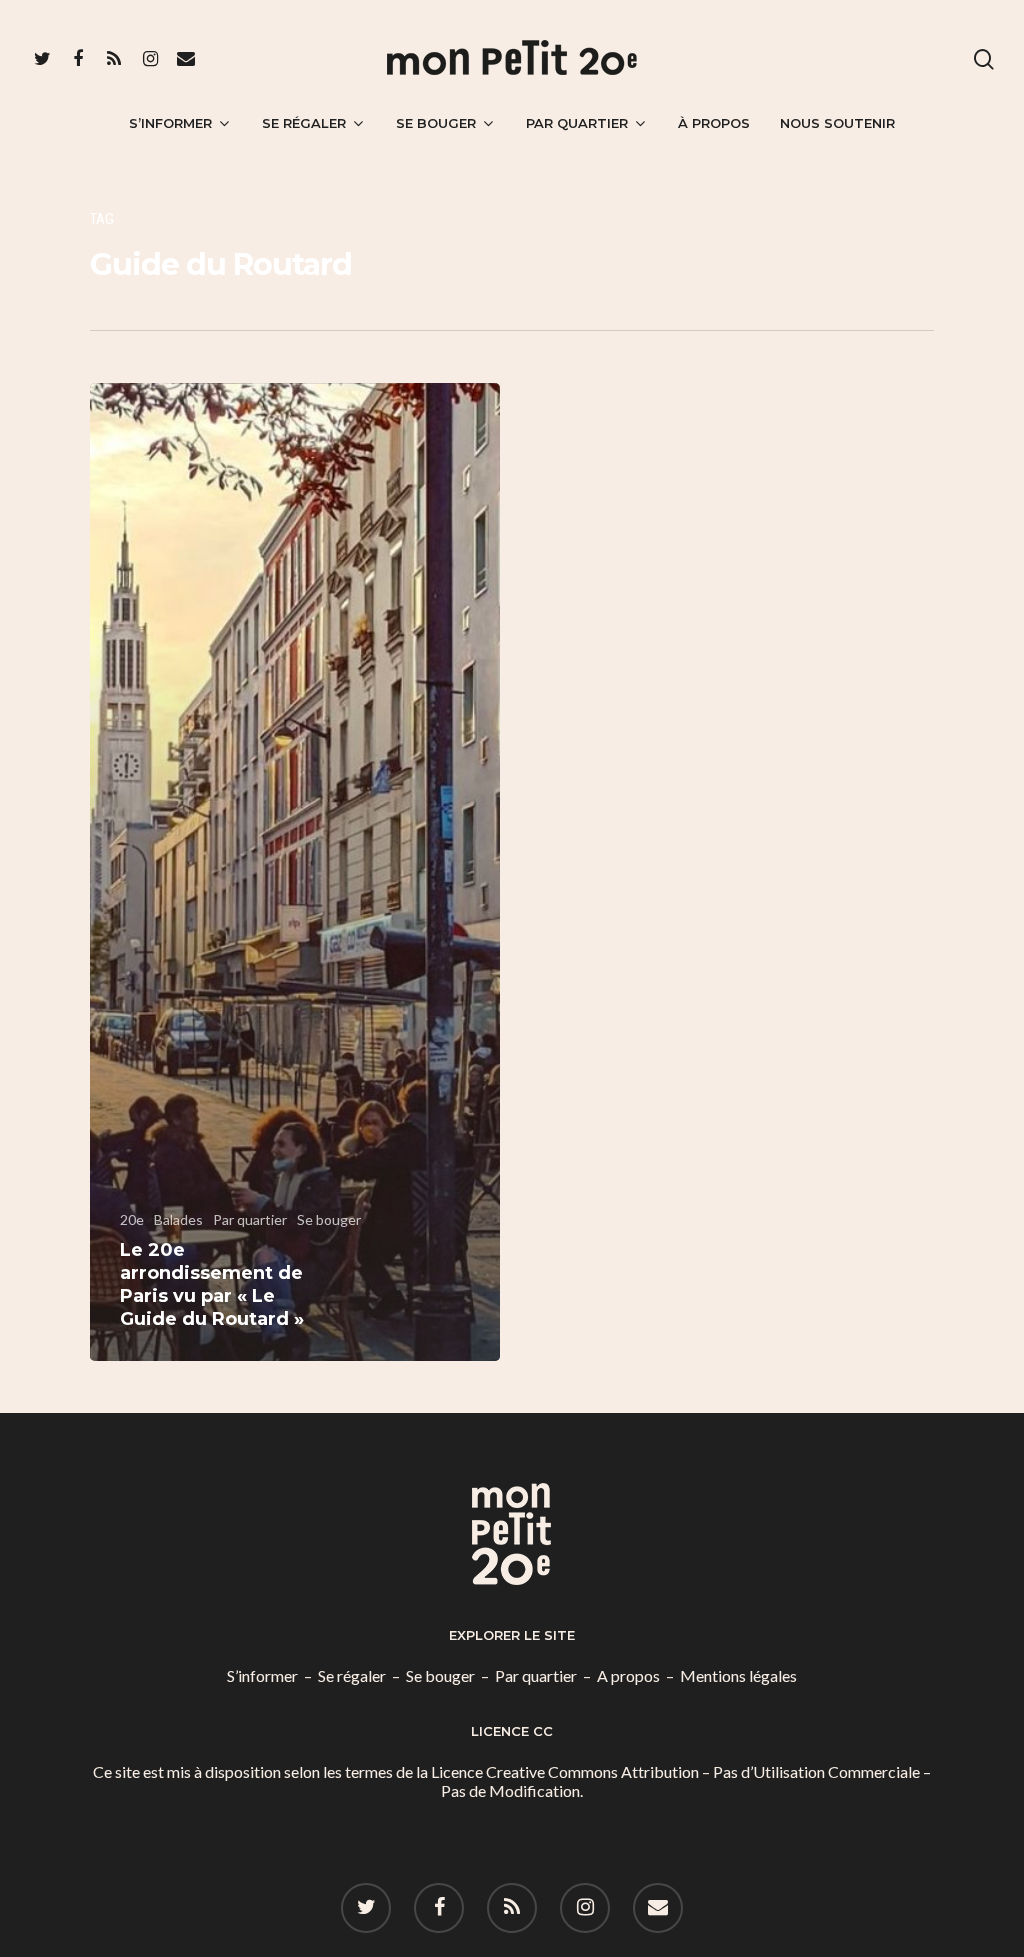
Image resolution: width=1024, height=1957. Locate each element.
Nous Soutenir (837, 123)
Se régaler (304, 123)
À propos (714, 123)
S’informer (170, 123)
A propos (628, 1675)
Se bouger (436, 123)
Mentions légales (738, 1675)
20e (132, 1219)
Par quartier (577, 123)
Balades (178, 1219)
